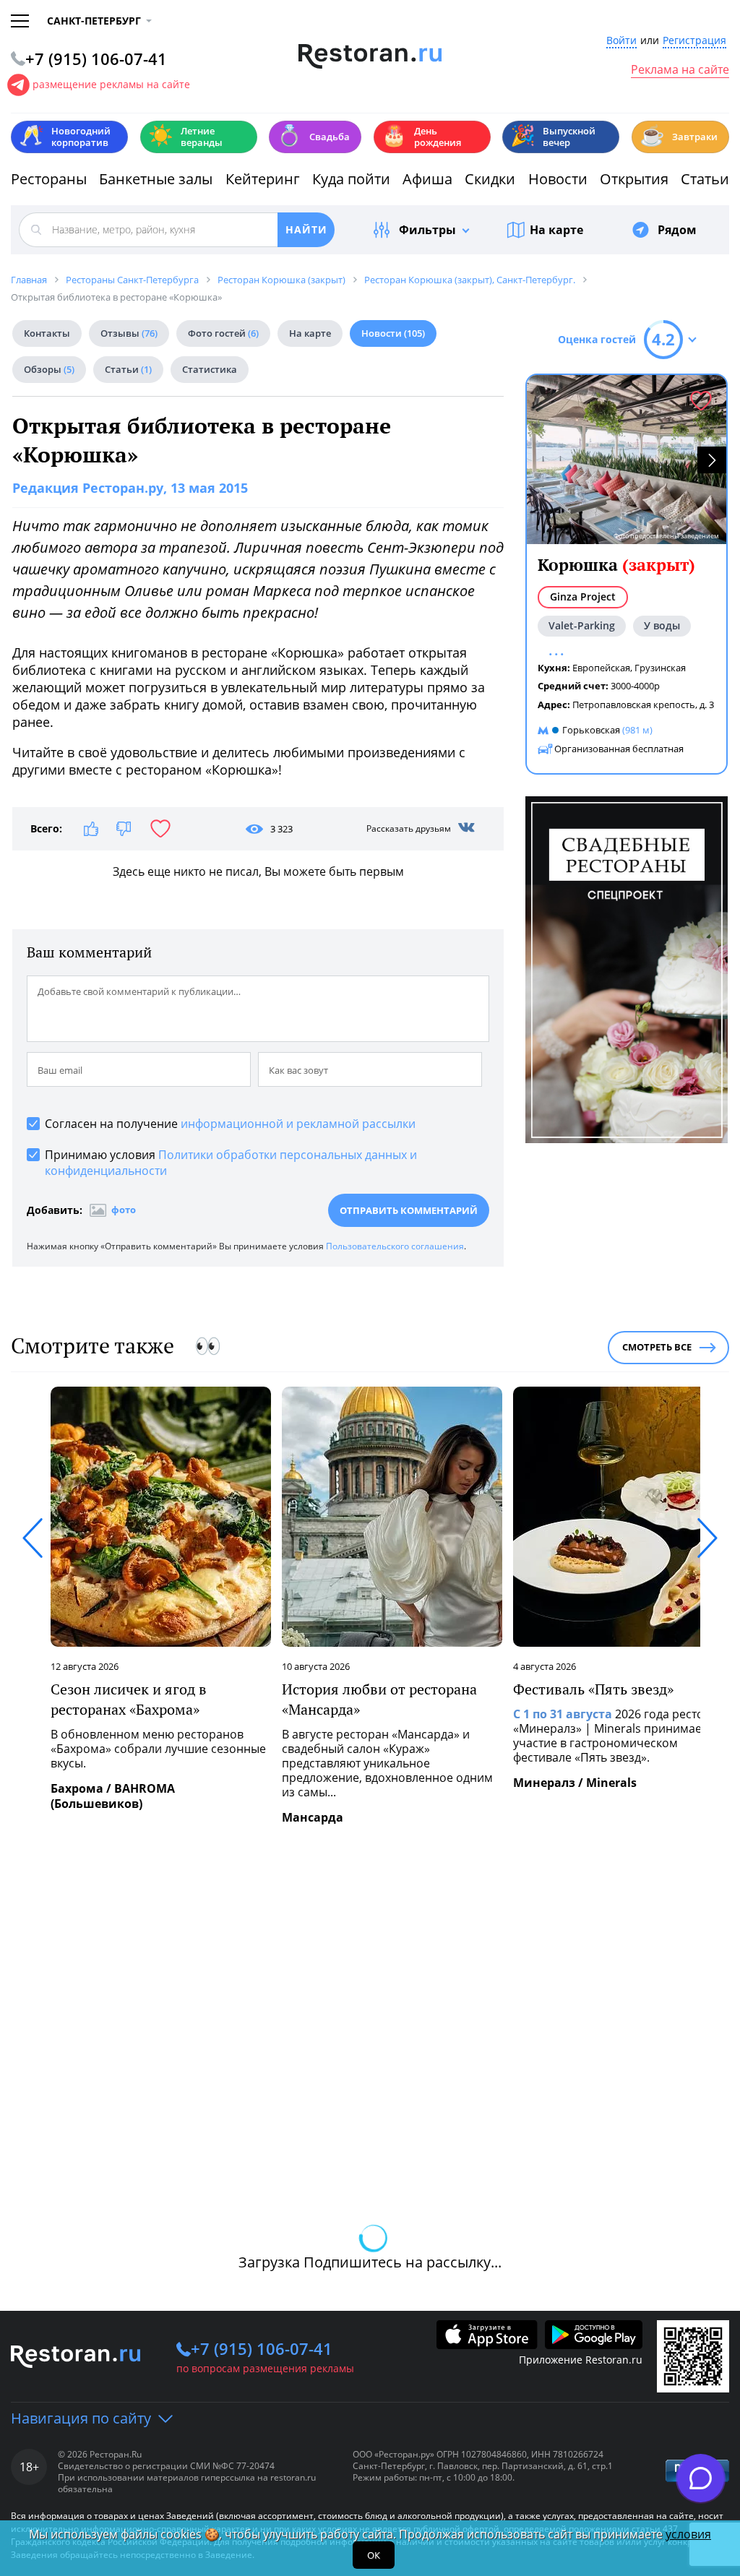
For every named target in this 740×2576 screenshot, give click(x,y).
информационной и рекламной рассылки (298, 1124)
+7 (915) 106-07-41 (262, 2348)
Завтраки (679, 135)
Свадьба (313, 135)
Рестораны (49, 179)
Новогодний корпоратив (65, 137)
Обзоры (49, 369)
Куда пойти (351, 179)
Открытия (634, 179)
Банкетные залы (156, 179)
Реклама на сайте (680, 70)
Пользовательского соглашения (395, 1246)
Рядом (677, 230)
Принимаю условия (231, 1163)
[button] (712, 460)
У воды (662, 625)
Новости (558, 179)
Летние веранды (185, 137)
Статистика (210, 369)
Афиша (427, 179)
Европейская (601, 668)
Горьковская (591, 730)
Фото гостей (223, 333)
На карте (556, 230)
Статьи (705, 179)
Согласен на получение (230, 1124)
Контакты (47, 333)
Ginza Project (583, 596)
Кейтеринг (263, 179)
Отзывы (129, 333)
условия (688, 2534)
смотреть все (657, 1347)
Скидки (490, 179)
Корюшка (616, 565)
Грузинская (660, 668)
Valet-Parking (582, 625)
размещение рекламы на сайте (111, 84)
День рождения (421, 137)
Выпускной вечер (553, 137)
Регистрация (694, 41)
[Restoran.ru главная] (370, 56)
